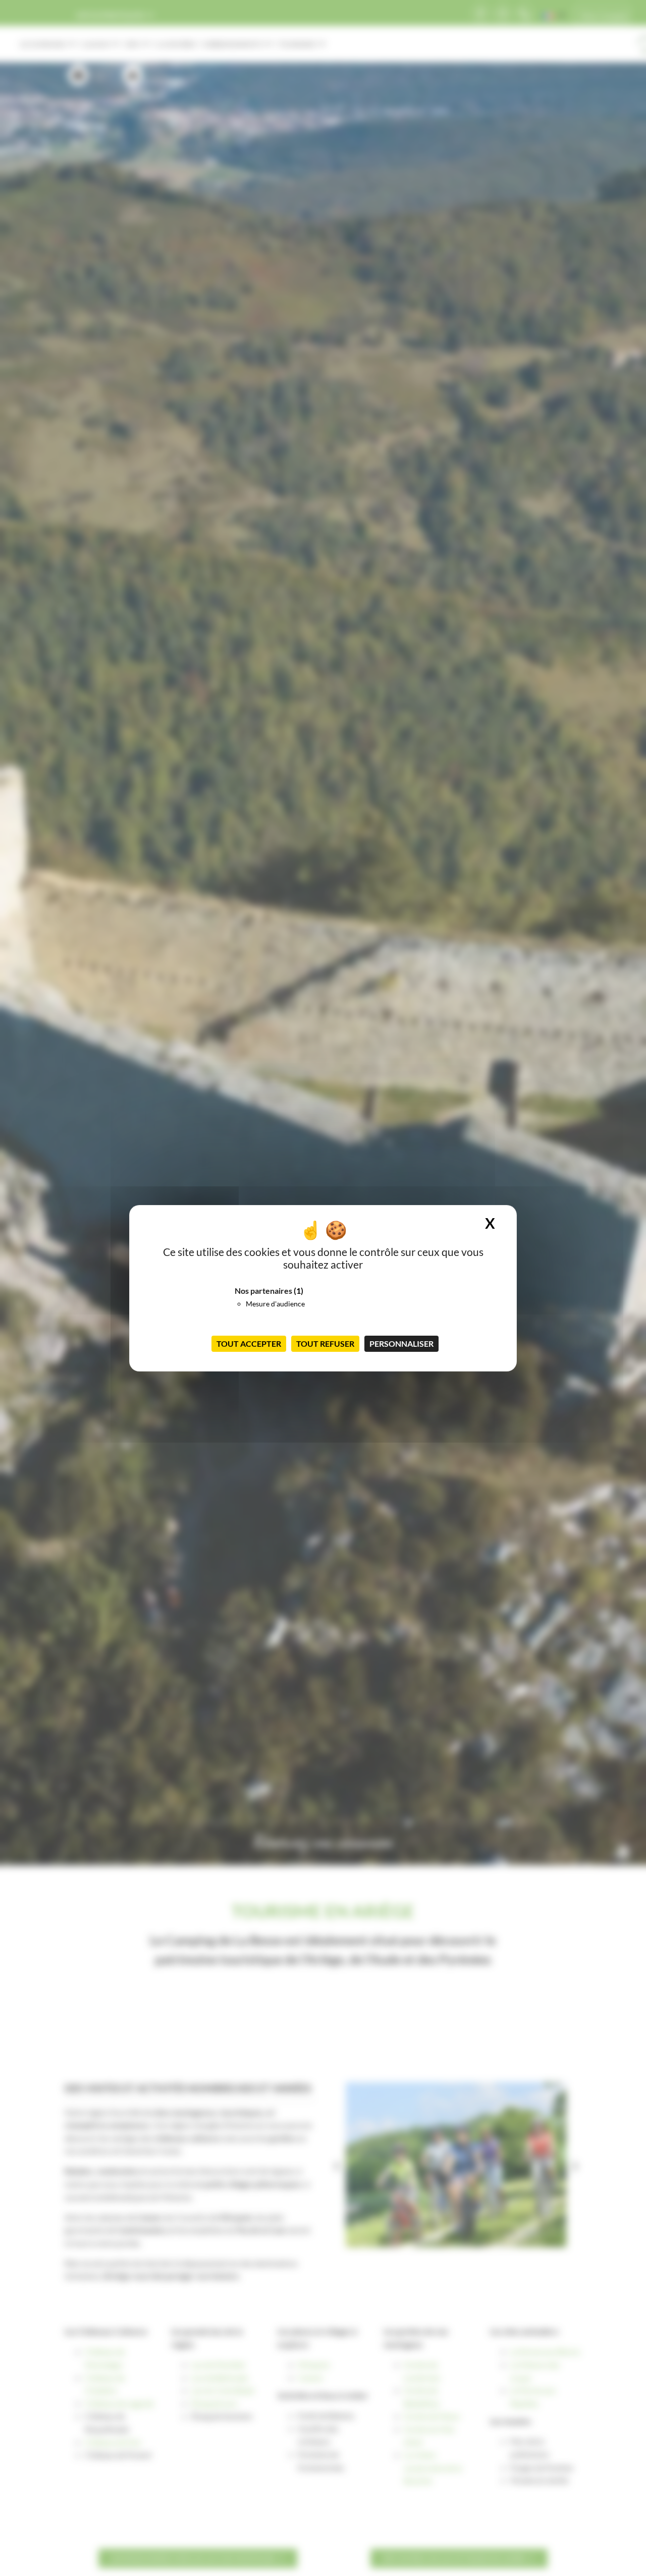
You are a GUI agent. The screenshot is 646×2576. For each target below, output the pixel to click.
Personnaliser (401, 1343)
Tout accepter (249, 1343)
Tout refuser (325, 1343)
